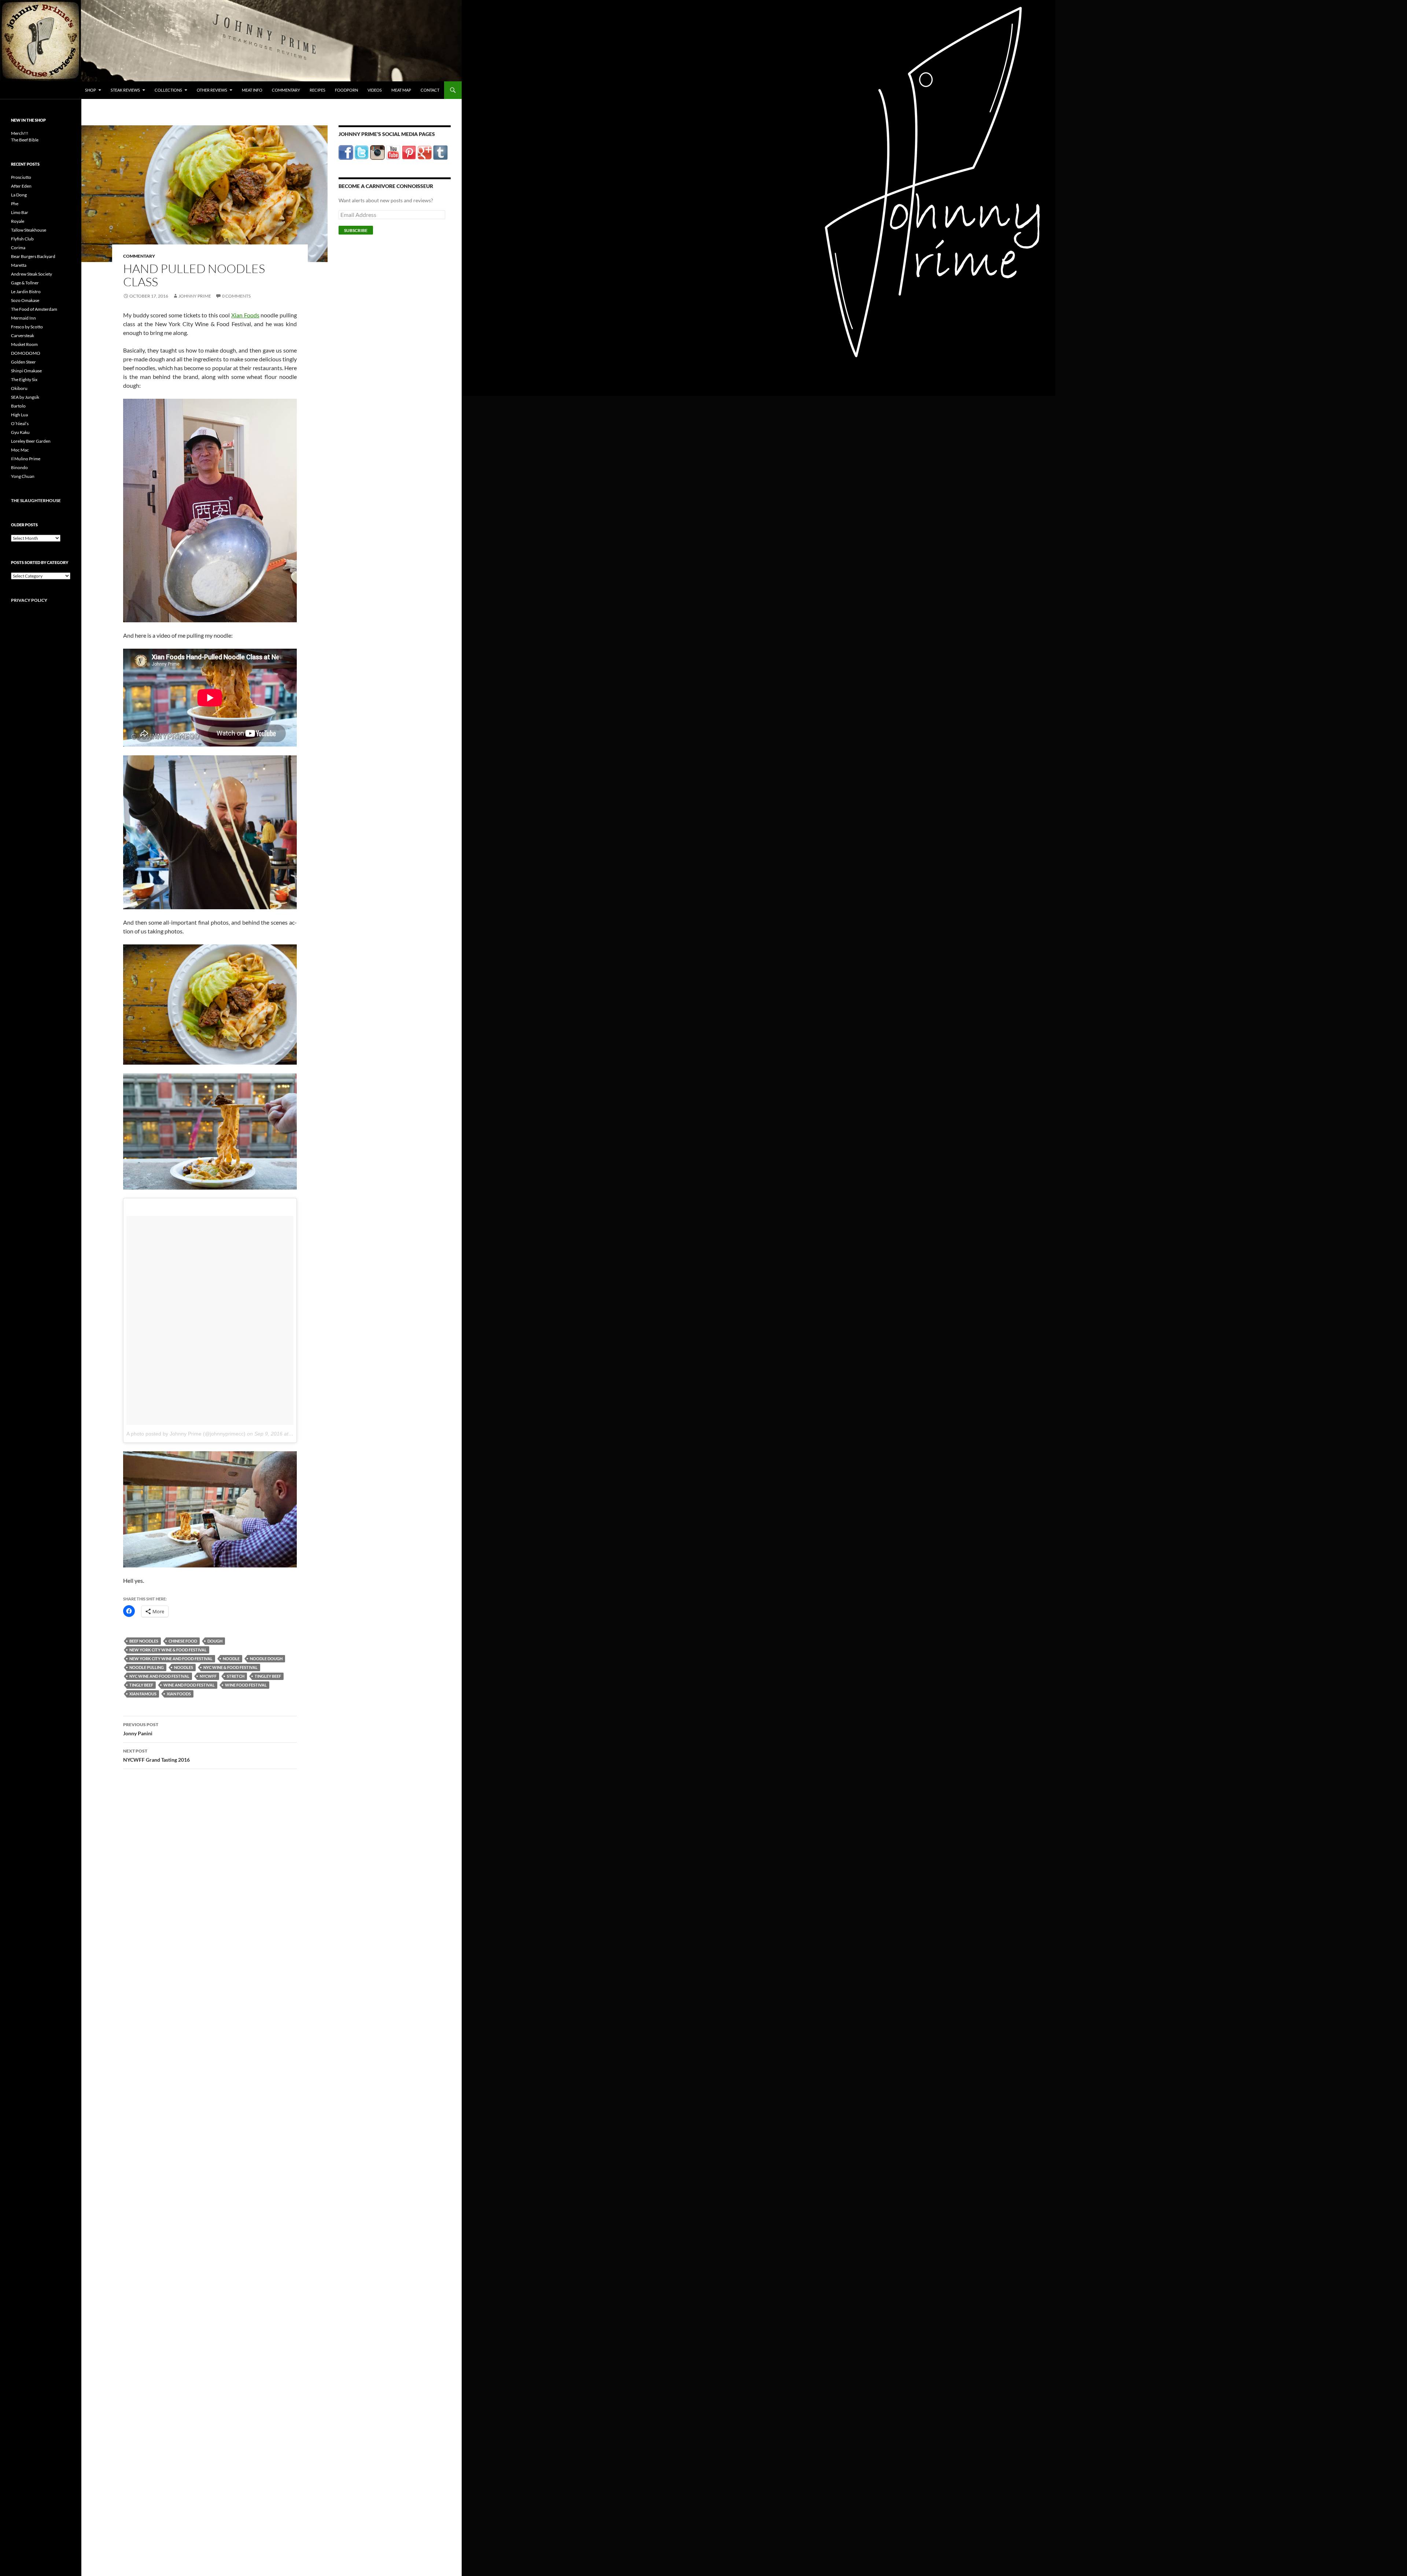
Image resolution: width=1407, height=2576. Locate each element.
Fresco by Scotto (27, 327)
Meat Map (401, 90)
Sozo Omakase (25, 300)
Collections (168, 90)
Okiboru (19, 388)
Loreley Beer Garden (31, 441)
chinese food (183, 1641)
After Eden (21, 186)
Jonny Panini (141, 1729)
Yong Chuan (23, 476)
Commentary (286, 90)
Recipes (317, 90)
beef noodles (144, 1641)
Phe (15, 204)
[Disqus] (204, 1889)
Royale (18, 221)
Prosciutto (21, 177)
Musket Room (24, 344)
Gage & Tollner (25, 283)
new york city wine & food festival (168, 1650)
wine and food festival (189, 1685)
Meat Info (252, 90)
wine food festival (246, 1685)
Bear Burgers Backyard (33, 256)
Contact (430, 90)
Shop (91, 90)
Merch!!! (20, 133)
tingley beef (268, 1676)
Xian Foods (245, 315)
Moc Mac (20, 450)
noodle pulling (147, 1667)
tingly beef (141, 1685)
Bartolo (18, 406)
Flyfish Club (22, 239)
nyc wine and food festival (159, 1676)
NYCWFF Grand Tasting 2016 (156, 1755)
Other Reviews (212, 90)
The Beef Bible (25, 140)
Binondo (19, 467)
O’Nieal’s (20, 423)
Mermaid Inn (23, 318)
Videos (375, 90)
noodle (231, 1659)
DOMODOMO (26, 353)
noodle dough (266, 1659)
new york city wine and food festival (171, 1659)
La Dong (19, 195)
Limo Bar (20, 212)
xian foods (179, 1694)
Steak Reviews (125, 90)
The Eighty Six (24, 379)
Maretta (19, 265)
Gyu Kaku (20, 432)
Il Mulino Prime (26, 459)
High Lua (19, 415)
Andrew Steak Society (32, 274)
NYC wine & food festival (230, 1667)
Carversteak (23, 336)
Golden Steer (23, 362)
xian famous (143, 1694)
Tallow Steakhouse (29, 230)
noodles (184, 1667)
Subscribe (356, 230)
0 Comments (236, 296)
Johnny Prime (195, 296)
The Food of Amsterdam (34, 309)
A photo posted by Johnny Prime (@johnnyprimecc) (186, 1434)
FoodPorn (346, 90)
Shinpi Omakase (26, 371)
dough (215, 1641)
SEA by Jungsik (25, 397)
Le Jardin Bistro (26, 292)
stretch (236, 1676)
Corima (18, 248)
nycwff (208, 1676)
